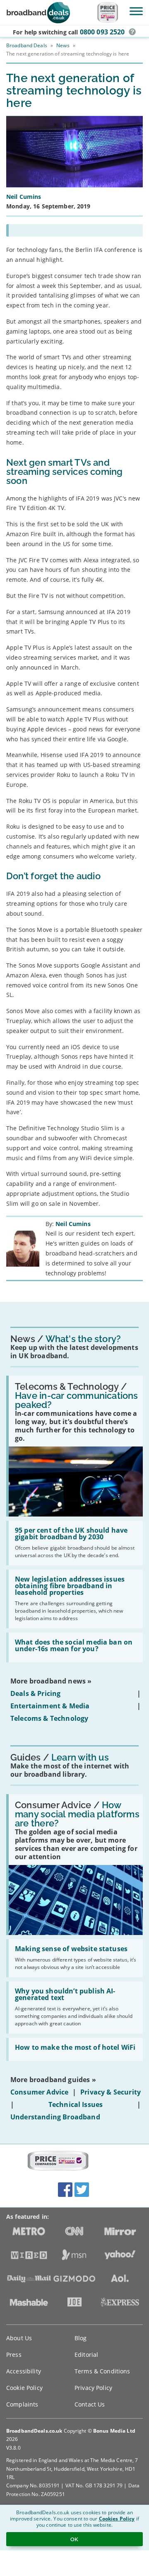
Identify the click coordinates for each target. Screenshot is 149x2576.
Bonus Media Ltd (114, 2431)
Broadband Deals (27, 45)
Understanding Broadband (55, 2117)
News (63, 45)
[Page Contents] (74, 230)
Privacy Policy (93, 2388)
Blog (81, 2338)
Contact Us (90, 2404)
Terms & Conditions (102, 2371)
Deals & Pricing (35, 1693)
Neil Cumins (73, 1224)
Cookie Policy (24, 2388)
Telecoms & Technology (49, 1718)
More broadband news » (51, 1681)
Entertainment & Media (50, 1706)
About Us (19, 2338)
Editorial (86, 2355)
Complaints (22, 2404)
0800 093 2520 (102, 32)
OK (74, 2539)
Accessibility (24, 2371)
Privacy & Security (111, 2092)
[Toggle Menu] (136, 11)
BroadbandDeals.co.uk (34, 2431)
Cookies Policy (117, 2519)
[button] (132, 32)
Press (14, 2355)
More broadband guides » (53, 2080)
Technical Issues (76, 2104)
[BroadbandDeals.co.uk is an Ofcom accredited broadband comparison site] (58, 2161)
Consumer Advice (39, 2092)
